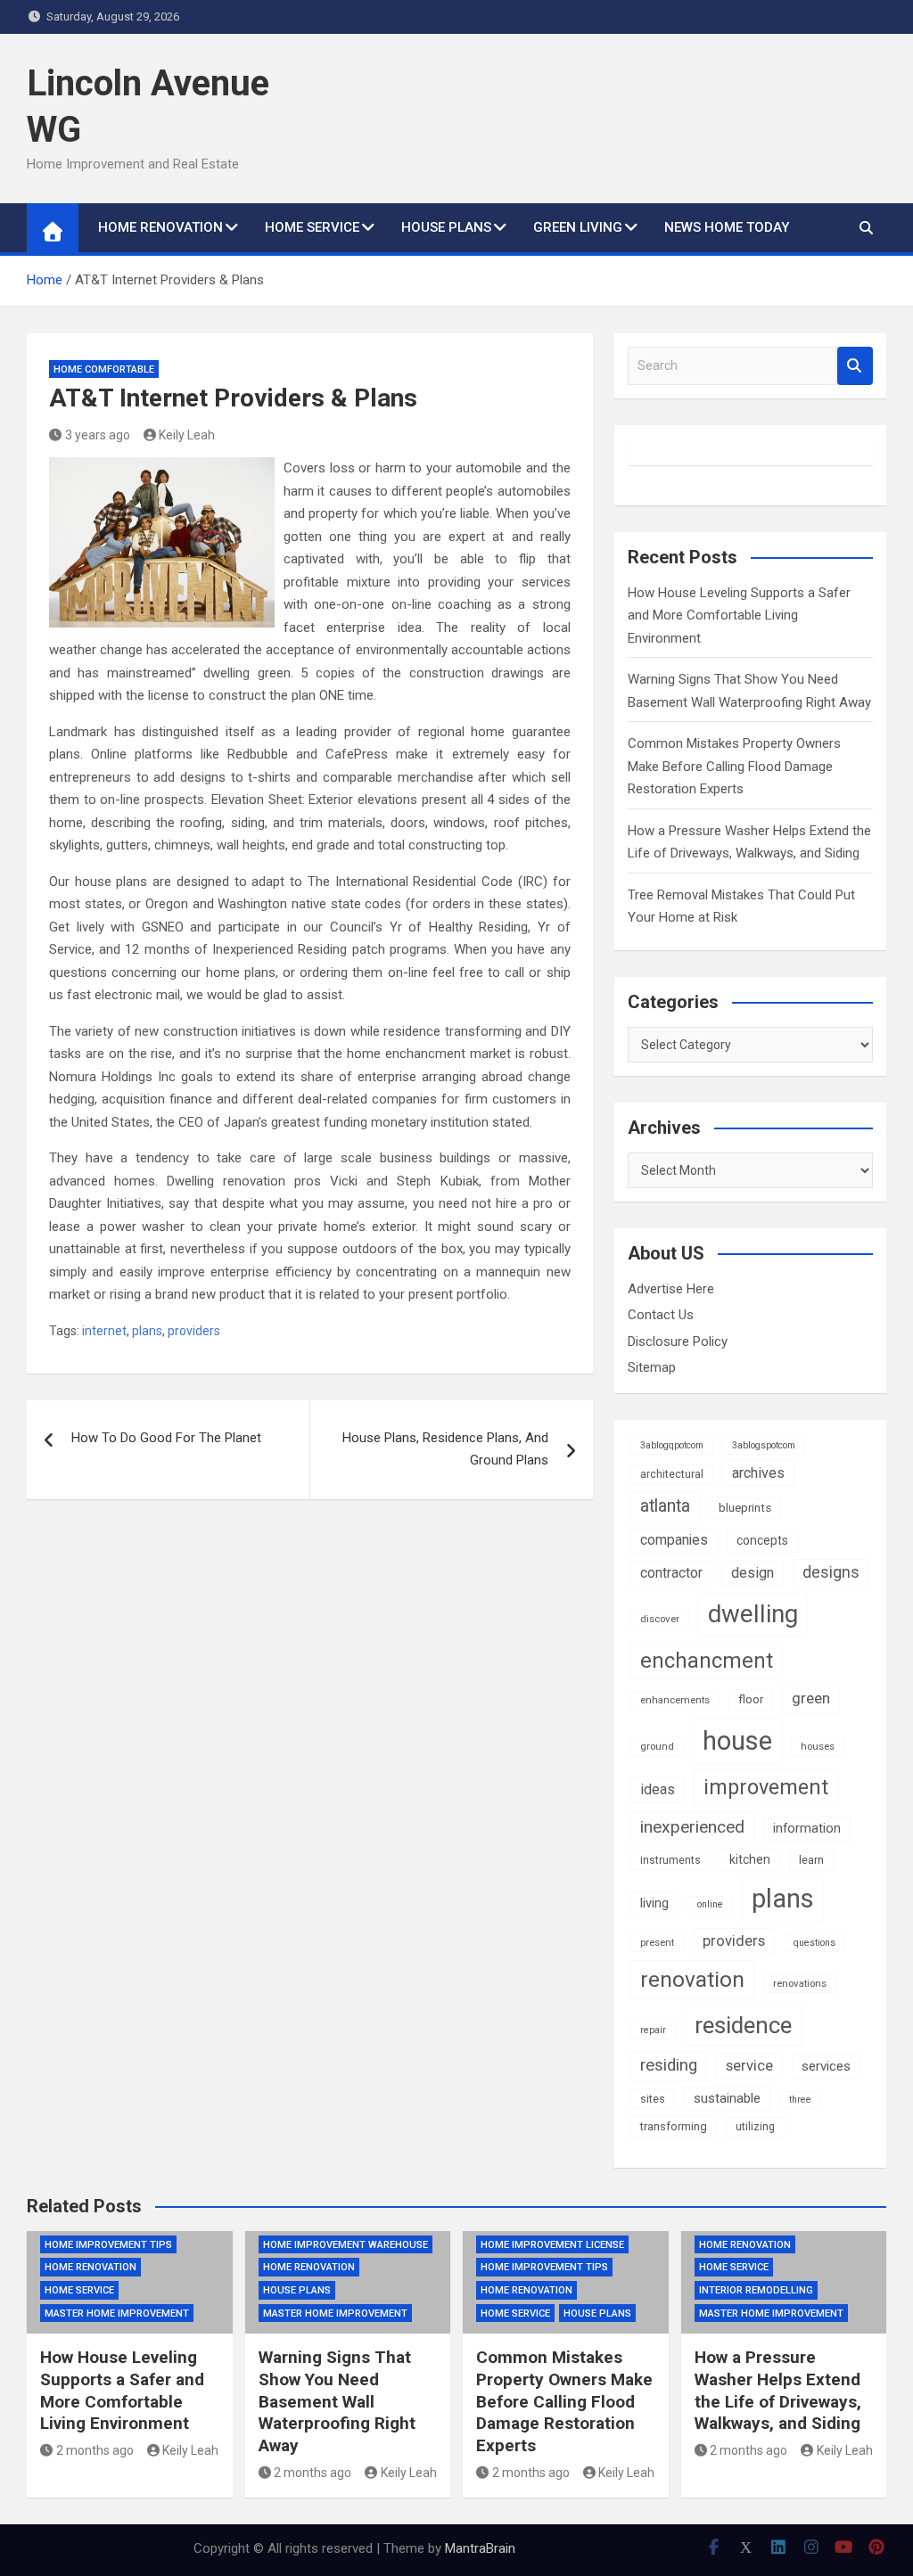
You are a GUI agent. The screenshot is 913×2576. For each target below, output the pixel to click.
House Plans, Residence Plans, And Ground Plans (445, 1449)
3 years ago (98, 435)
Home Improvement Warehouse (345, 2245)
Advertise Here (671, 1289)
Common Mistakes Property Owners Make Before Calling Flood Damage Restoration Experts (734, 766)
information (807, 1828)
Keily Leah (187, 435)
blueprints (745, 1508)
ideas (658, 1789)
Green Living (578, 227)
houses (818, 1746)
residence (743, 2025)
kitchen (750, 1859)
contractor (671, 1573)
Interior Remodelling (756, 2290)
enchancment (707, 1661)
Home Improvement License (552, 2245)
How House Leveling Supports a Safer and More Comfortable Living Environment (739, 615)
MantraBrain (480, 2548)
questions (814, 1943)
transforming (674, 2126)
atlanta (665, 1506)
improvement (766, 1787)
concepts (762, 1540)
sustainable (727, 2098)
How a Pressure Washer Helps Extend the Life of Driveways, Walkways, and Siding (778, 2390)
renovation (692, 1979)
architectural (672, 1474)
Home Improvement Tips (108, 2245)
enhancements (675, 1700)
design (753, 1573)
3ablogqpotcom (672, 1445)
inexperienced (692, 1827)
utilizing (755, 2127)
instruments (670, 1860)
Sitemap (652, 1367)
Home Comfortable (104, 369)
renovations (800, 1983)
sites (653, 2099)
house (737, 1741)
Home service (312, 227)
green (811, 1698)
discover (660, 1619)
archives (758, 1473)
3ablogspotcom (764, 1445)
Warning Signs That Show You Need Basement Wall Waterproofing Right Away (337, 2401)
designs (831, 1572)
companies (674, 1540)
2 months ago (95, 2450)
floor (751, 1699)
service (749, 2066)
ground (657, 1746)
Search (855, 366)
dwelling (753, 1614)
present (657, 1942)
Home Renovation (160, 227)
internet (104, 1331)
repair (653, 2030)
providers (194, 1331)
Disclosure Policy (678, 1341)
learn (811, 1860)
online (710, 1904)
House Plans (446, 227)
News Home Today (727, 227)
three (800, 2100)
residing (669, 2065)
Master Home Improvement (117, 2313)
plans (147, 1331)
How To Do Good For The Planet (166, 1438)
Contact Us (661, 1315)
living (654, 1903)
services (826, 2066)
